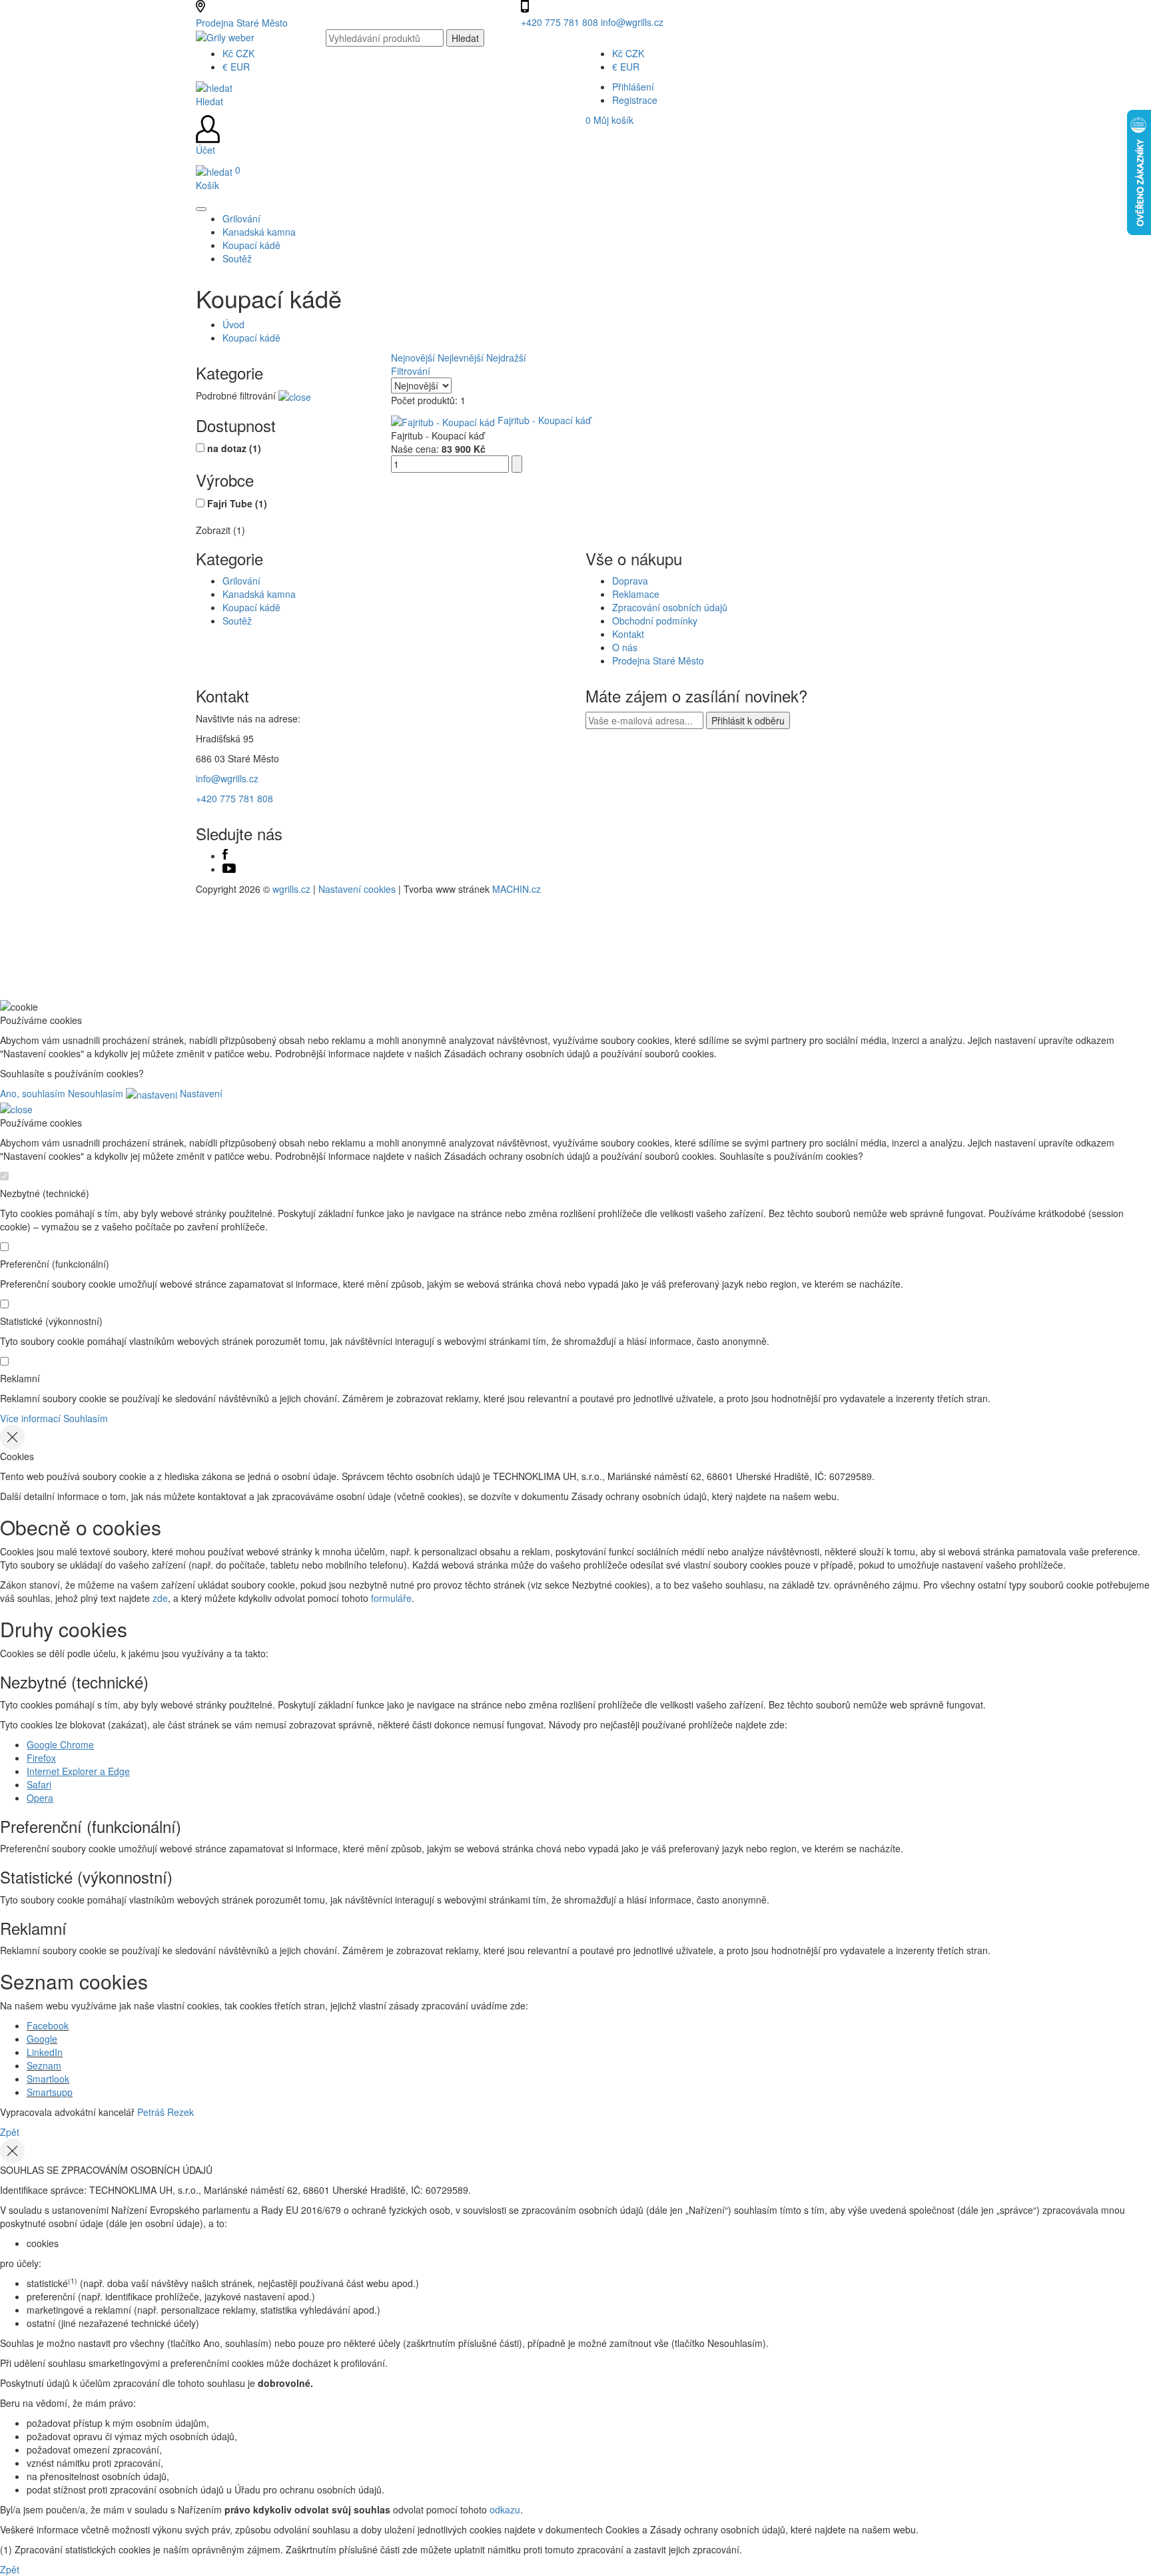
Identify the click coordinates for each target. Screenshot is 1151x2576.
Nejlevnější (461, 358)
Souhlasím (86, 1418)
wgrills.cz (291, 889)
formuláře (391, 1598)
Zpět (10, 2132)
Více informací (30, 1418)
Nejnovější (413, 358)
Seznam (44, 2065)
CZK (238, 53)
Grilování (241, 581)
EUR (236, 67)
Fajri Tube (237, 503)
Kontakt (628, 634)
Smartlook (48, 2079)
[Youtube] (229, 869)
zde (160, 1598)
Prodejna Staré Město (242, 23)
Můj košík (609, 120)
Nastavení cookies (357, 889)
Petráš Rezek (166, 2112)
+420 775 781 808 (561, 22)
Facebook (48, 2025)
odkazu (505, 2509)
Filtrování (411, 371)
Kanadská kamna (259, 594)
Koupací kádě (251, 338)
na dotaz (234, 448)
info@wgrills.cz (632, 22)
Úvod (233, 324)
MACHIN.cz (517, 889)
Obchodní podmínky (655, 621)
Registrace (635, 100)
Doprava (630, 581)
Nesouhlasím (96, 1093)
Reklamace (636, 594)
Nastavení (200, 1093)
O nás (625, 647)
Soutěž (237, 621)
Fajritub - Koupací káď (544, 420)
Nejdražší (506, 358)
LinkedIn (45, 2052)
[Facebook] (225, 856)
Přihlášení (633, 87)
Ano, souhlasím (33, 1093)
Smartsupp (50, 2092)
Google (42, 2039)
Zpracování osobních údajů (670, 607)
